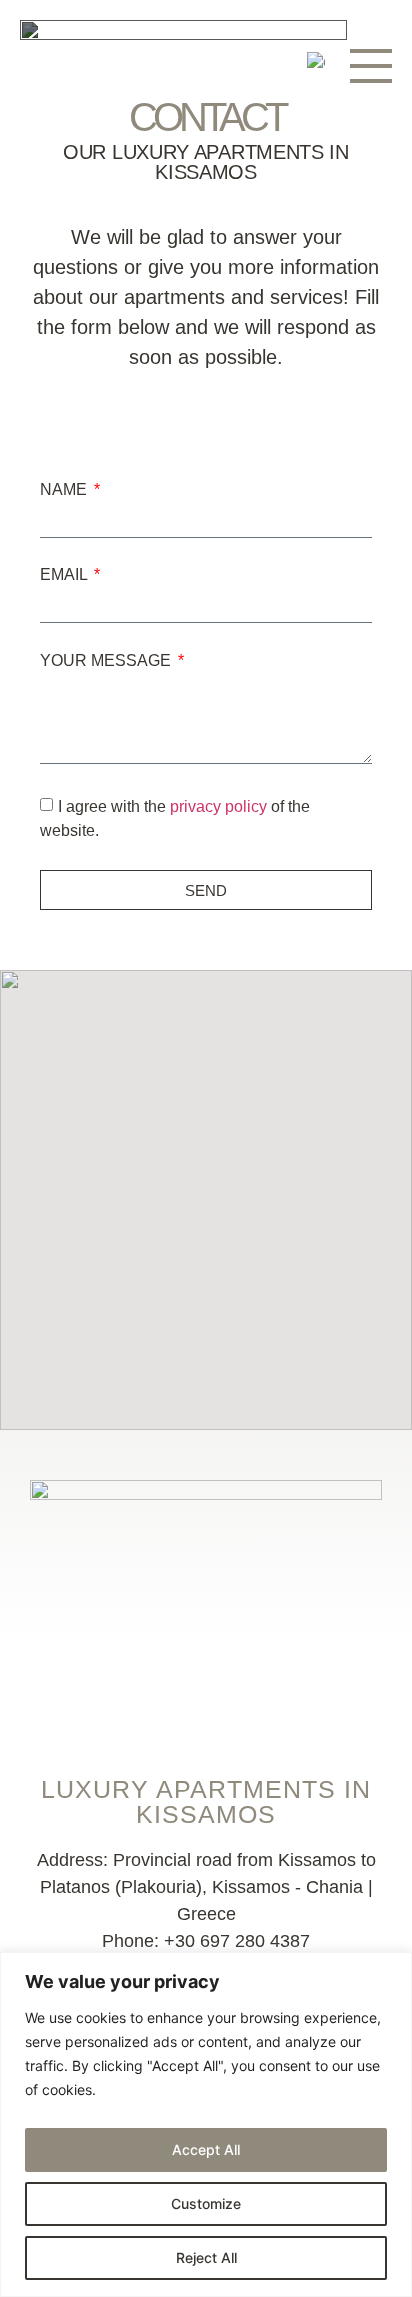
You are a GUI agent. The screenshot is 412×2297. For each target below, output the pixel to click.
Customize (206, 2203)
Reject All (206, 2257)
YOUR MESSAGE (107, 661)
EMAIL (65, 575)
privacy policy (218, 806)
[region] (206, 2124)
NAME (65, 490)
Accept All (206, 2149)
